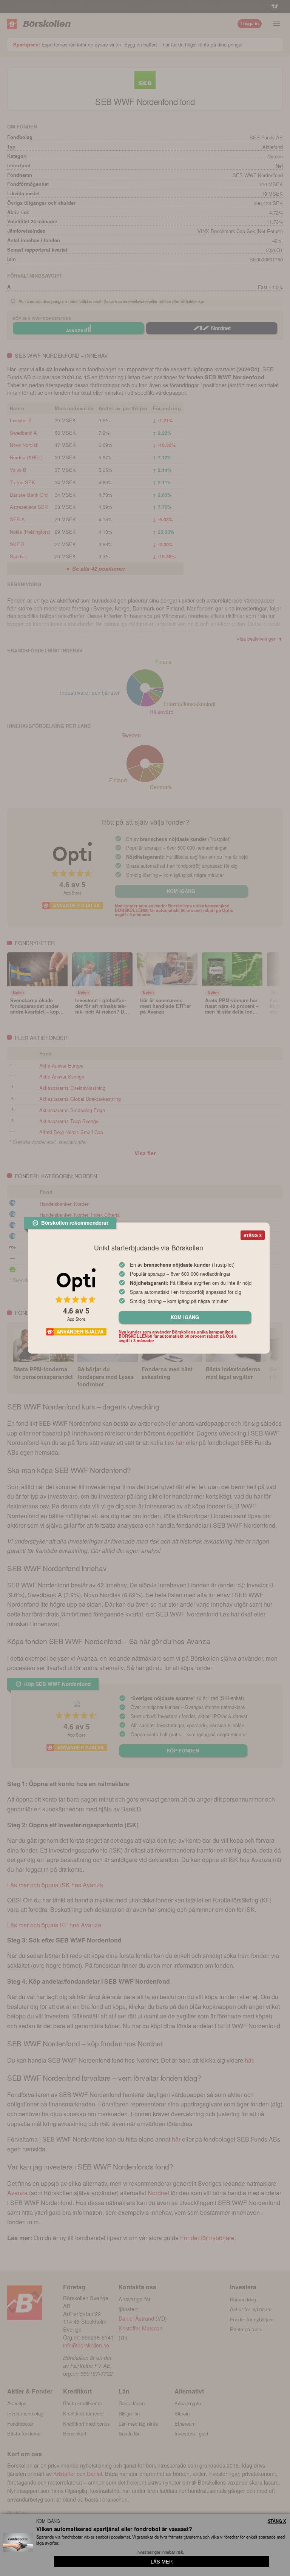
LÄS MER (162, 2561)
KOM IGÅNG (185, 1317)
